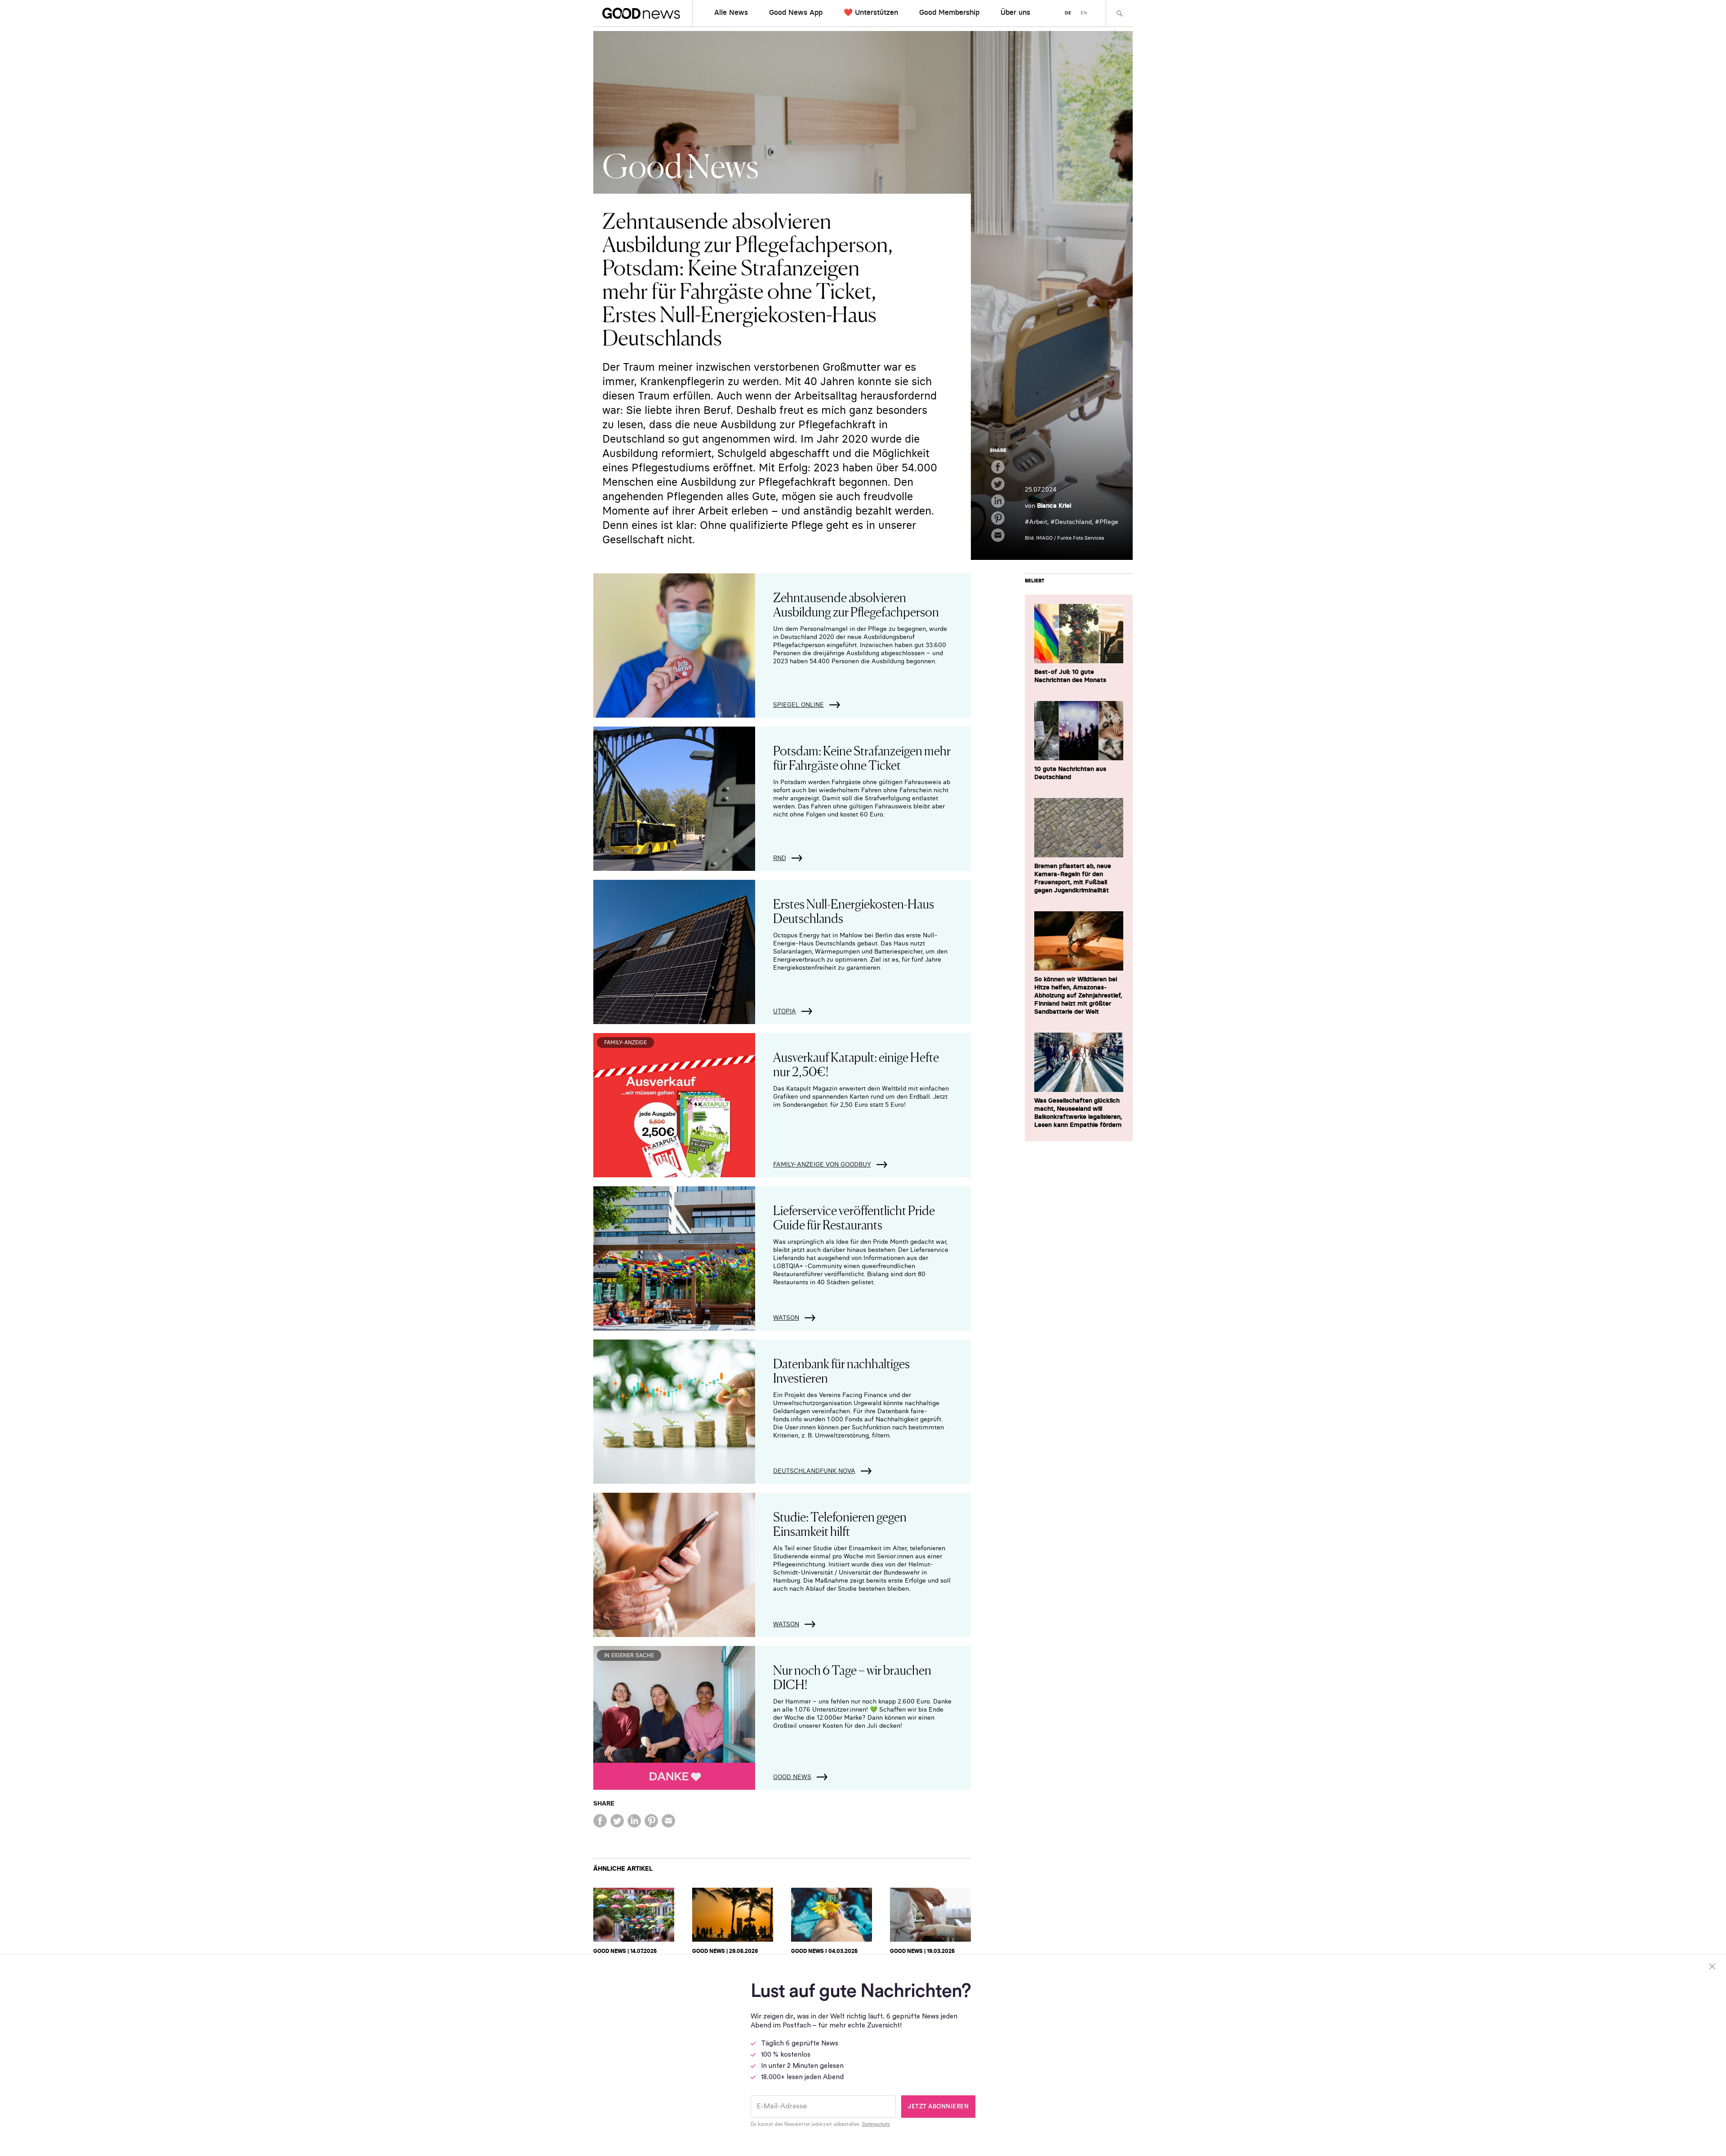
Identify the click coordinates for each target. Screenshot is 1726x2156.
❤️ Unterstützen (871, 12)
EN (1084, 13)
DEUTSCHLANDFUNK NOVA (814, 1471)
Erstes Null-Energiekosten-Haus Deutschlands (854, 910)
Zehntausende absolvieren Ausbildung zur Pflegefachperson (856, 604)
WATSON (786, 1318)
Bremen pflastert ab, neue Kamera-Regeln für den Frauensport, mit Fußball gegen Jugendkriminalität (1073, 878)
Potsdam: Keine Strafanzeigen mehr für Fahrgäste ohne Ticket (862, 757)
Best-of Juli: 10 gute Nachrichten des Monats (1070, 676)
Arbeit (1038, 522)
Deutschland (1073, 522)
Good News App (796, 12)
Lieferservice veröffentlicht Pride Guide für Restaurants (854, 1217)
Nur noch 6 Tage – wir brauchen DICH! (852, 1677)
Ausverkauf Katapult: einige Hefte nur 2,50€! (856, 1064)
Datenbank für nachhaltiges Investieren (841, 1370)
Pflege (1109, 522)
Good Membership (949, 12)
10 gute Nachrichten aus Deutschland (1070, 773)
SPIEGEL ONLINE (798, 705)
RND (780, 858)
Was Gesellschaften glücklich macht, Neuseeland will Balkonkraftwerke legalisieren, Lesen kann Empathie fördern (1078, 1113)
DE (1068, 13)
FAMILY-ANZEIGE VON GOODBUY (822, 1164)
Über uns (1015, 12)
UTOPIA (785, 1011)
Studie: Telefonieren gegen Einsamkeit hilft (840, 1523)
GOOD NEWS (792, 1777)
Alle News (731, 12)
